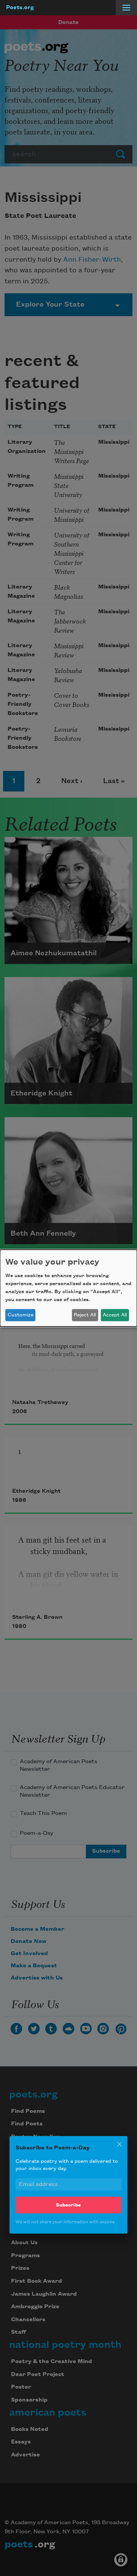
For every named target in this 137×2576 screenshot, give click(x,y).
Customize (21, 1315)
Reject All (85, 1315)
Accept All (115, 1315)
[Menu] (126, 8)
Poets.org (20, 8)
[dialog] (68, 1288)
